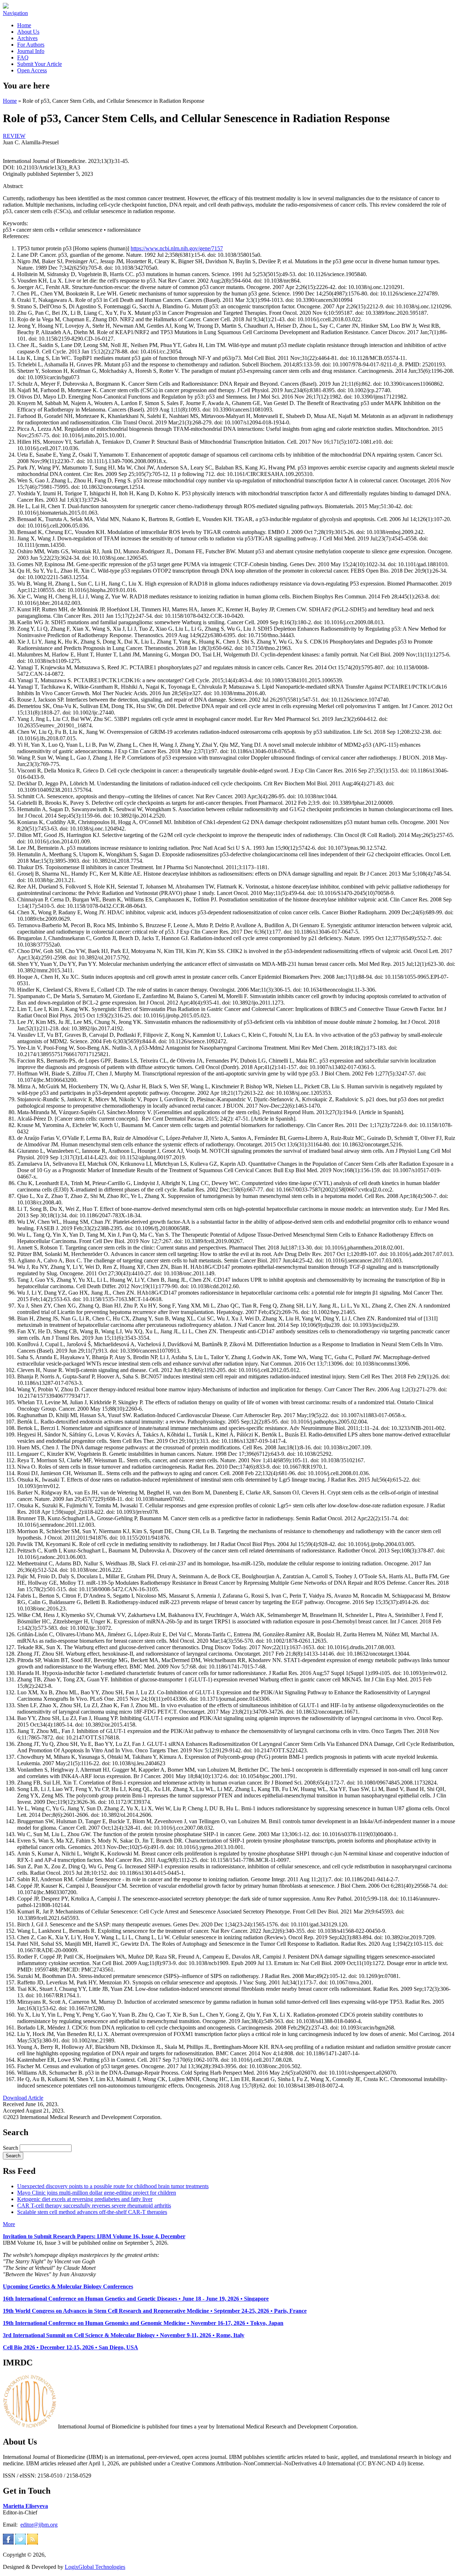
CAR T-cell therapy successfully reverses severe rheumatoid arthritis (94, 2206)
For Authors (31, 45)
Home (24, 25)
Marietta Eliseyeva (25, 2506)
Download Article (23, 2098)
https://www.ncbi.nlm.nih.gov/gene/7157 (177, 248)
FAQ (23, 57)
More (9, 2224)
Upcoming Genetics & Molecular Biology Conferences (68, 2286)
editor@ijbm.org (39, 2525)
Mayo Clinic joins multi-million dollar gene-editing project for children (97, 2193)
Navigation (15, 13)
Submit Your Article (40, 64)
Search (11, 2148)
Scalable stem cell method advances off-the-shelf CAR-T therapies (92, 2212)
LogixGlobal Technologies (95, 2567)
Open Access (32, 70)
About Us (28, 32)
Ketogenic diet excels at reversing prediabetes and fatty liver (85, 2199)
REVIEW (14, 136)
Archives (27, 38)
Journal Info (31, 51)
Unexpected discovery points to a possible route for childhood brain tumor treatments (113, 2186)
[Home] (6, 7)
